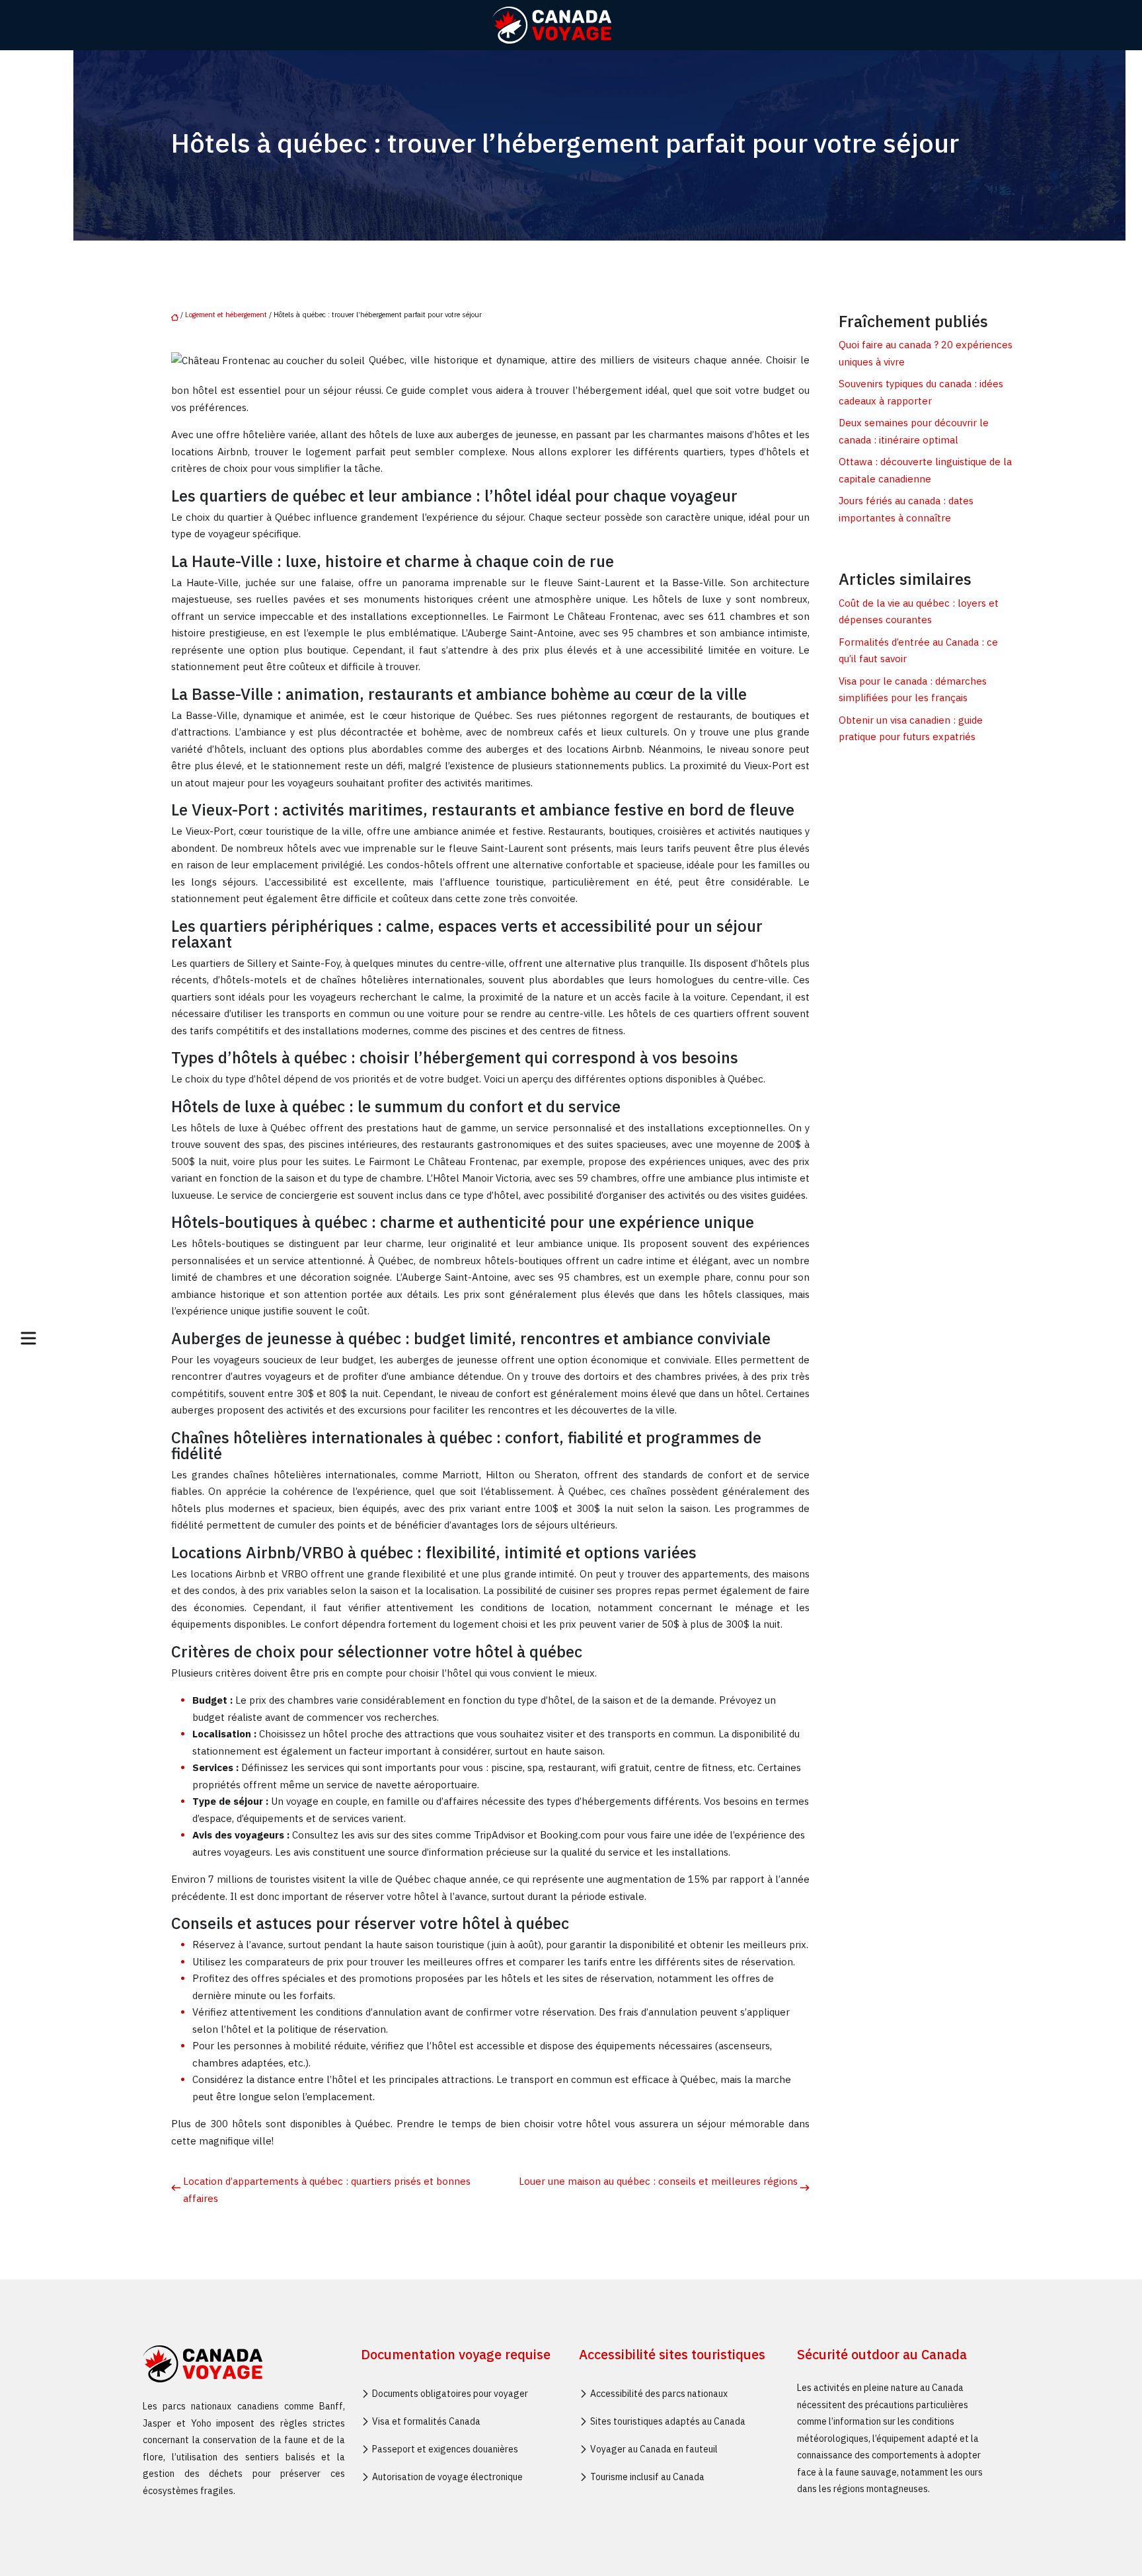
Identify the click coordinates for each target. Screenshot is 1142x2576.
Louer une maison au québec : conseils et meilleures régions (658, 2181)
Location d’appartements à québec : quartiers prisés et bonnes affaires (327, 2190)
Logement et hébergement (226, 315)
